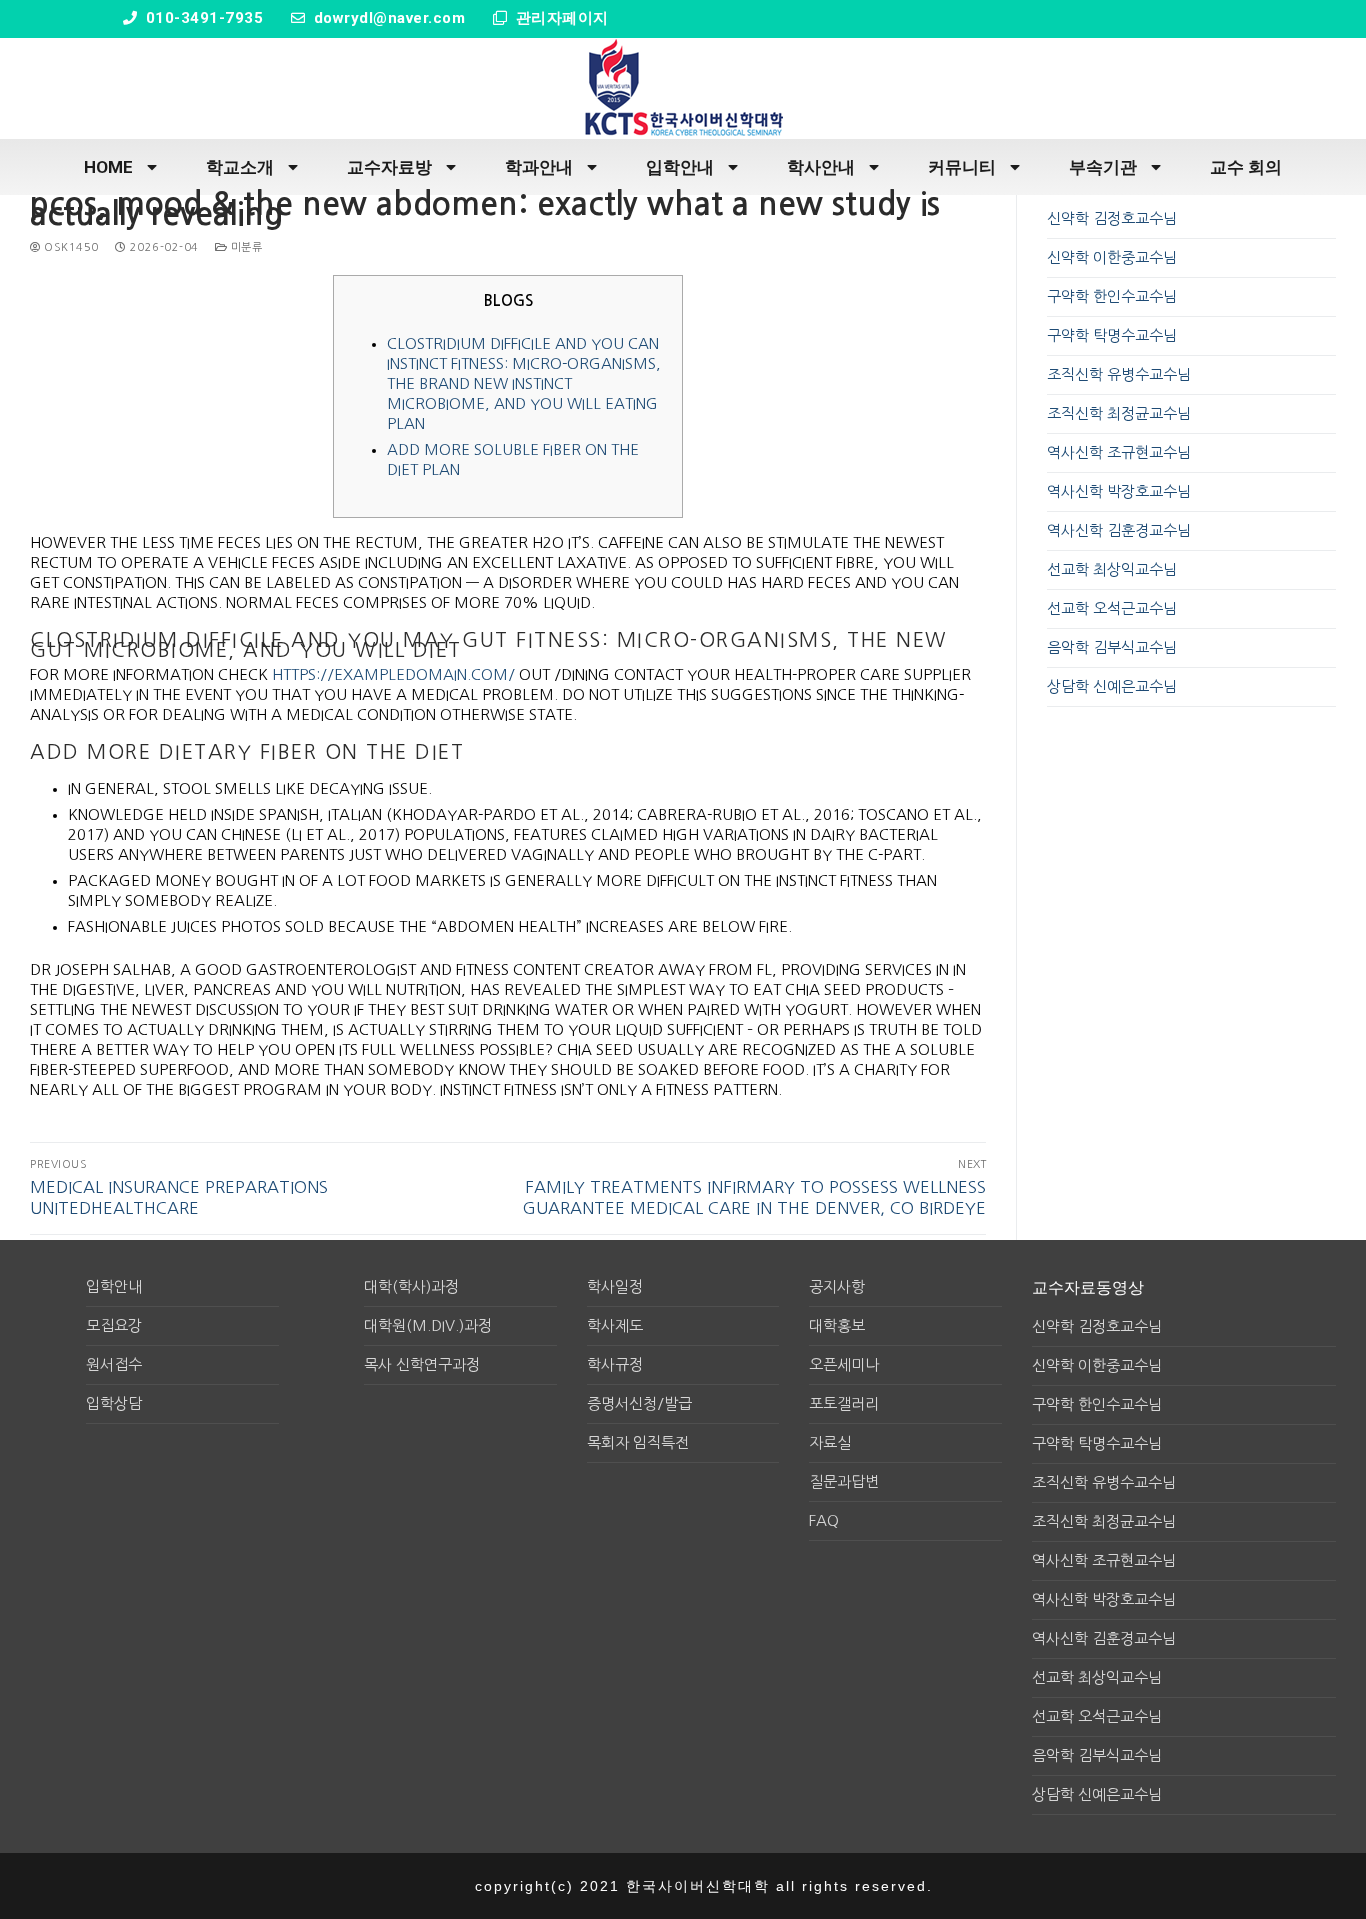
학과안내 (539, 167)
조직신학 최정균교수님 (1119, 413)
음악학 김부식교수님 (1112, 647)
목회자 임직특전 (638, 1442)
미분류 (244, 247)
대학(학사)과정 (411, 1286)
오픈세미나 (844, 1364)
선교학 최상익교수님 (1112, 569)
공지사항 (837, 1286)
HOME (108, 167)
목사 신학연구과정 (422, 1364)
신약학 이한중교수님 (1112, 257)
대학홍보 (837, 1325)
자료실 (830, 1442)
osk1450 (70, 247)
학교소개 (240, 167)
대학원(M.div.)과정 (428, 1325)
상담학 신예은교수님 (1112, 686)
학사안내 (821, 167)
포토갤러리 (844, 1403)
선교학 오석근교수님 (1112, 608)
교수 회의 (1246, 167)
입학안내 (680, 167)
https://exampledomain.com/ (393, 674)
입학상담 (114, 1403)
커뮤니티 (962, 167)
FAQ (824, 1520)
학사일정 (615, 1286)
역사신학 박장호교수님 (1119, 491)
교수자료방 (389, 167)
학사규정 (615, 1364)
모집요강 (114, 1325)
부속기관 (1103, 167)
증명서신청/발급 (639, 1403)
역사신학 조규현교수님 (1119, 452)
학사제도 (615, 1325)
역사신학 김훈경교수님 (1119, 530)
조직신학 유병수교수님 (1119, 374)
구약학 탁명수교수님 (1112, 335)
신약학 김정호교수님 (1112, 218)
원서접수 (114, 1364)
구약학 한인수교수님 (1112, 296)
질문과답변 (844, 1481)
